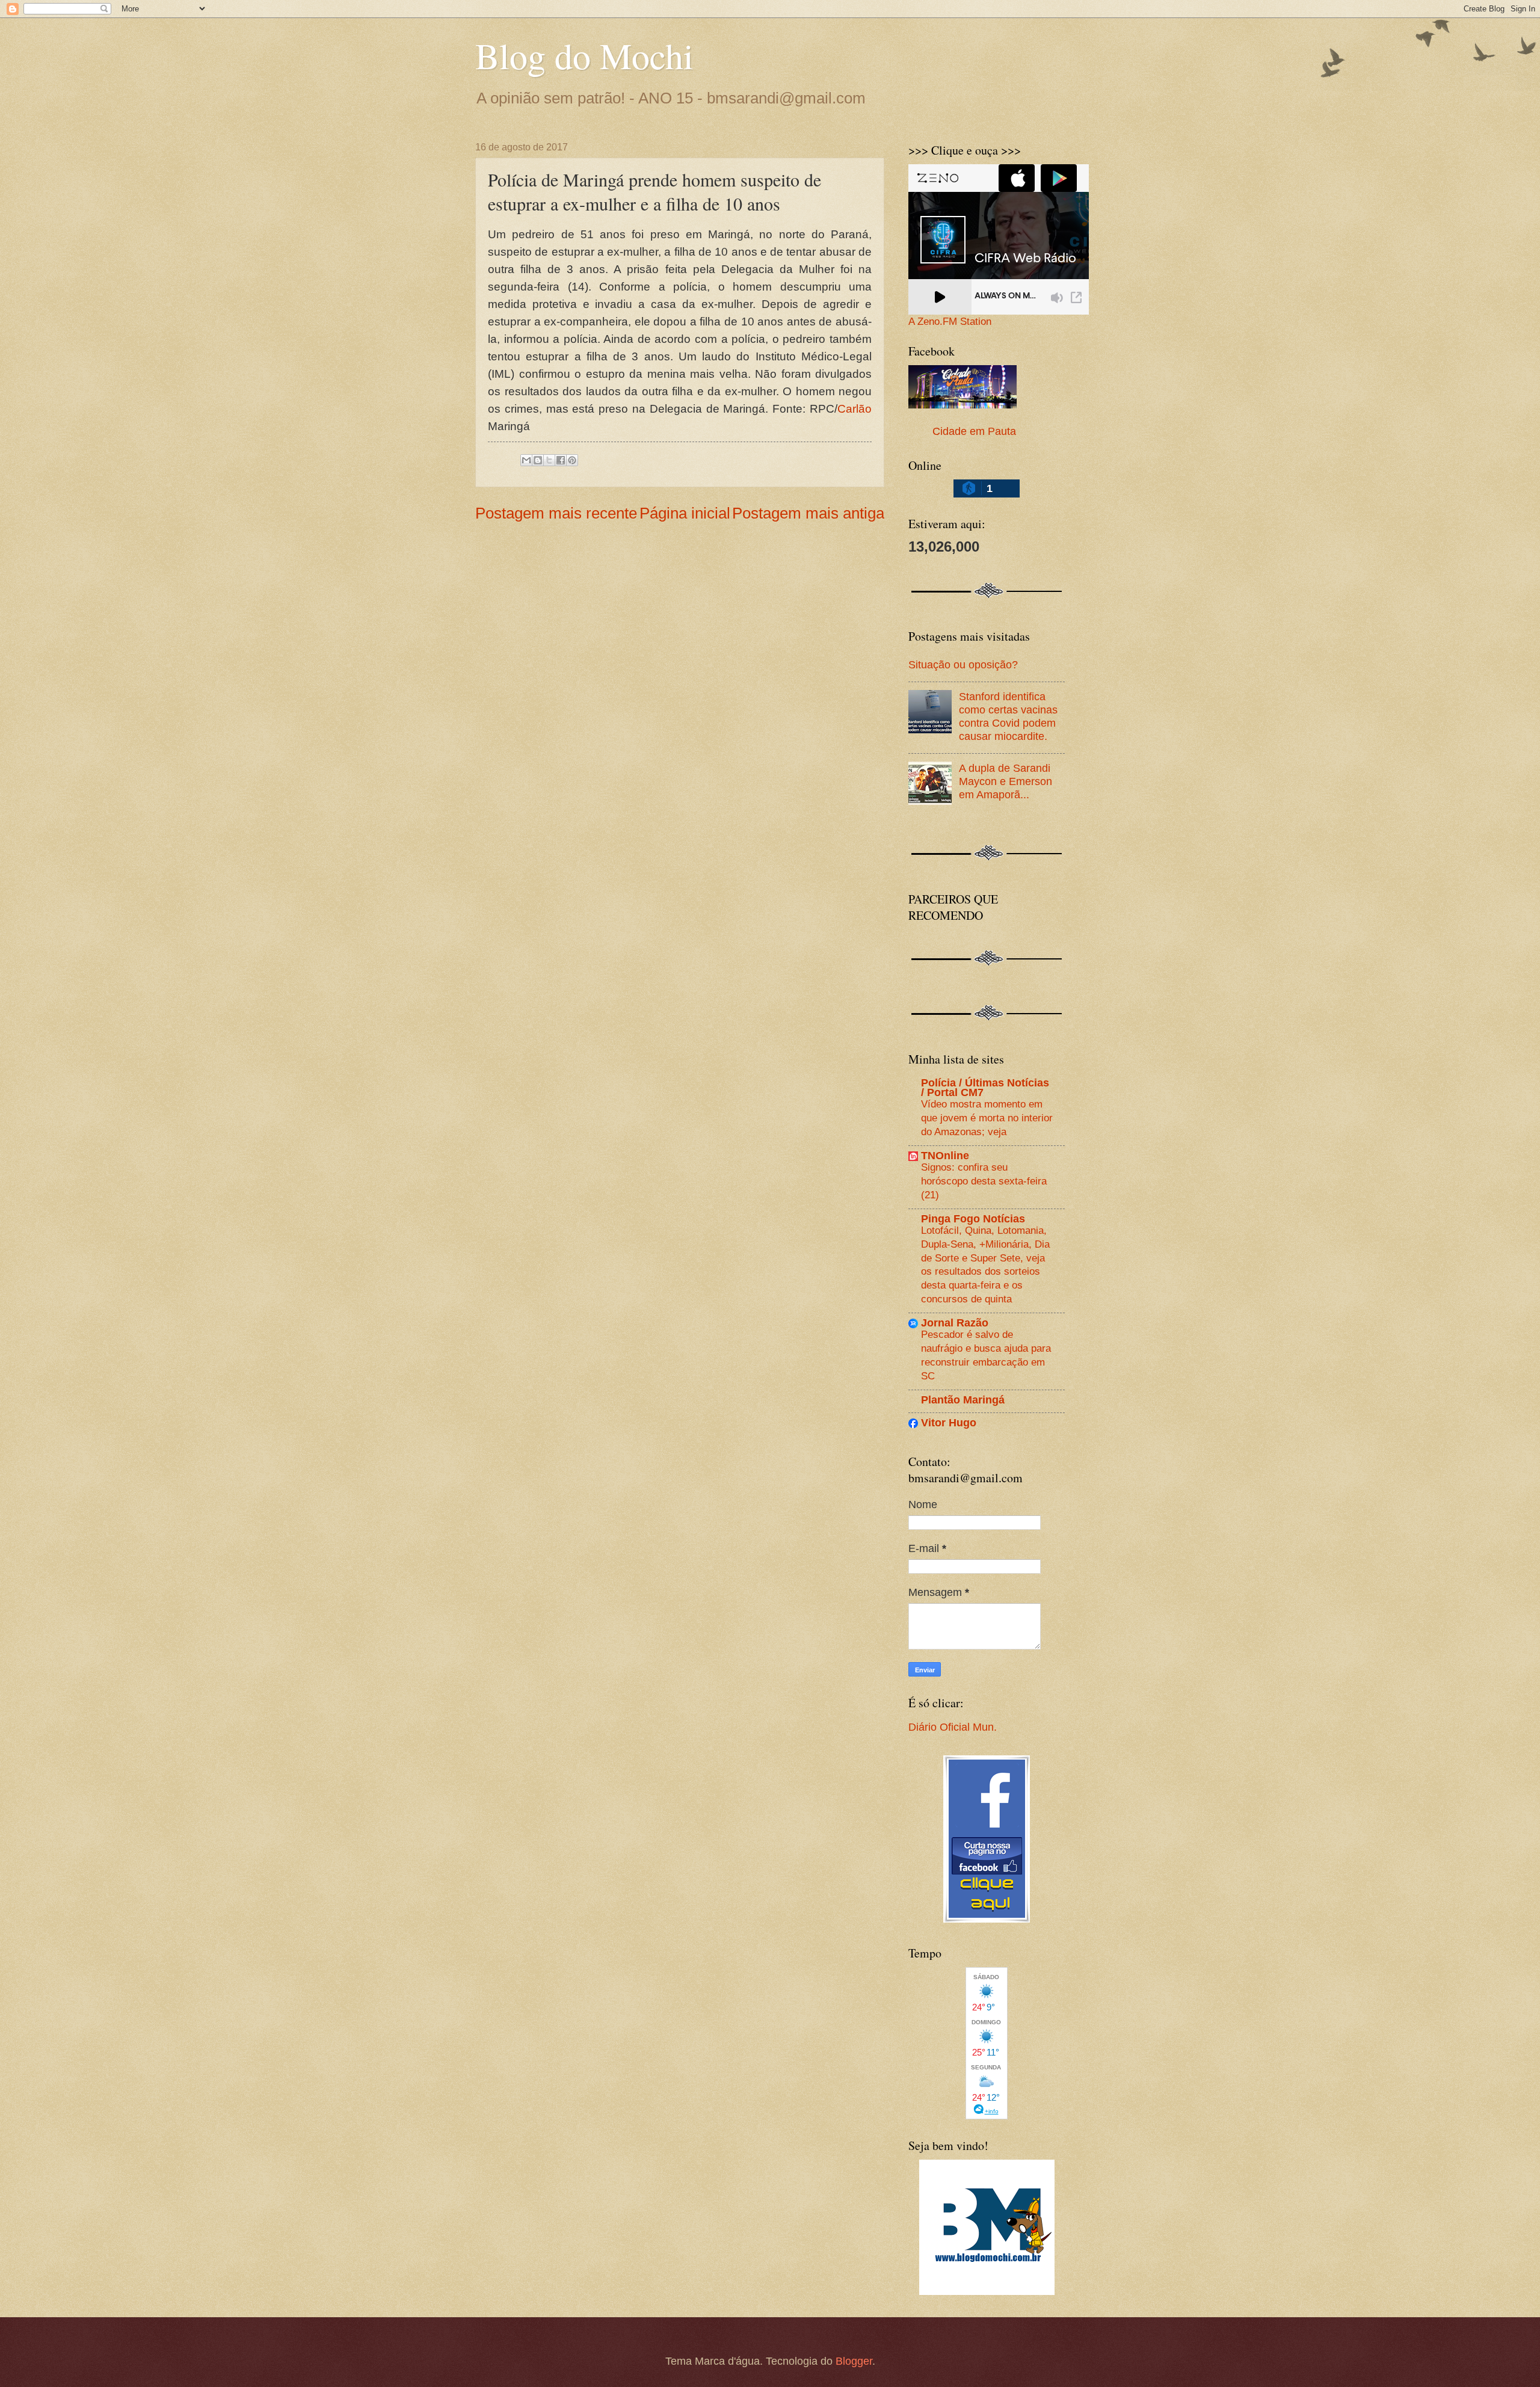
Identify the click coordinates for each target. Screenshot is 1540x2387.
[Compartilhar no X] (549, 460)
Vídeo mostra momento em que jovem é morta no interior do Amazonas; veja (987, 1117)
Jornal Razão (955, 1323)
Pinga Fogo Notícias (973, 1218)
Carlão (855, 409)
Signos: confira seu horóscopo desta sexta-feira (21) (984, 1181)
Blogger (854, 2361)
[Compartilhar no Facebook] (561, 460)
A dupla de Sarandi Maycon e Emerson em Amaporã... (1006, 781)
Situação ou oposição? (963, 664)
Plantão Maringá (963, 1400)
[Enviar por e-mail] (526, 460)
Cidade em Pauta (974, 431)
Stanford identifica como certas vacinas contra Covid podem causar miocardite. (1008, 716)
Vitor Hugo (949, 1422)
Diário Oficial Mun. (953, 1727)
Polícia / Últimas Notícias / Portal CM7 (985, 1087)
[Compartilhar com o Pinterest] (572, 460)
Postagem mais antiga (808, 513)
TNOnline (945, 1155)
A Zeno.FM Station (950, 322)
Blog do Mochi (584, 55)
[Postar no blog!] (538, 460)
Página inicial (685, 513)
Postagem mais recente (556, 513)
